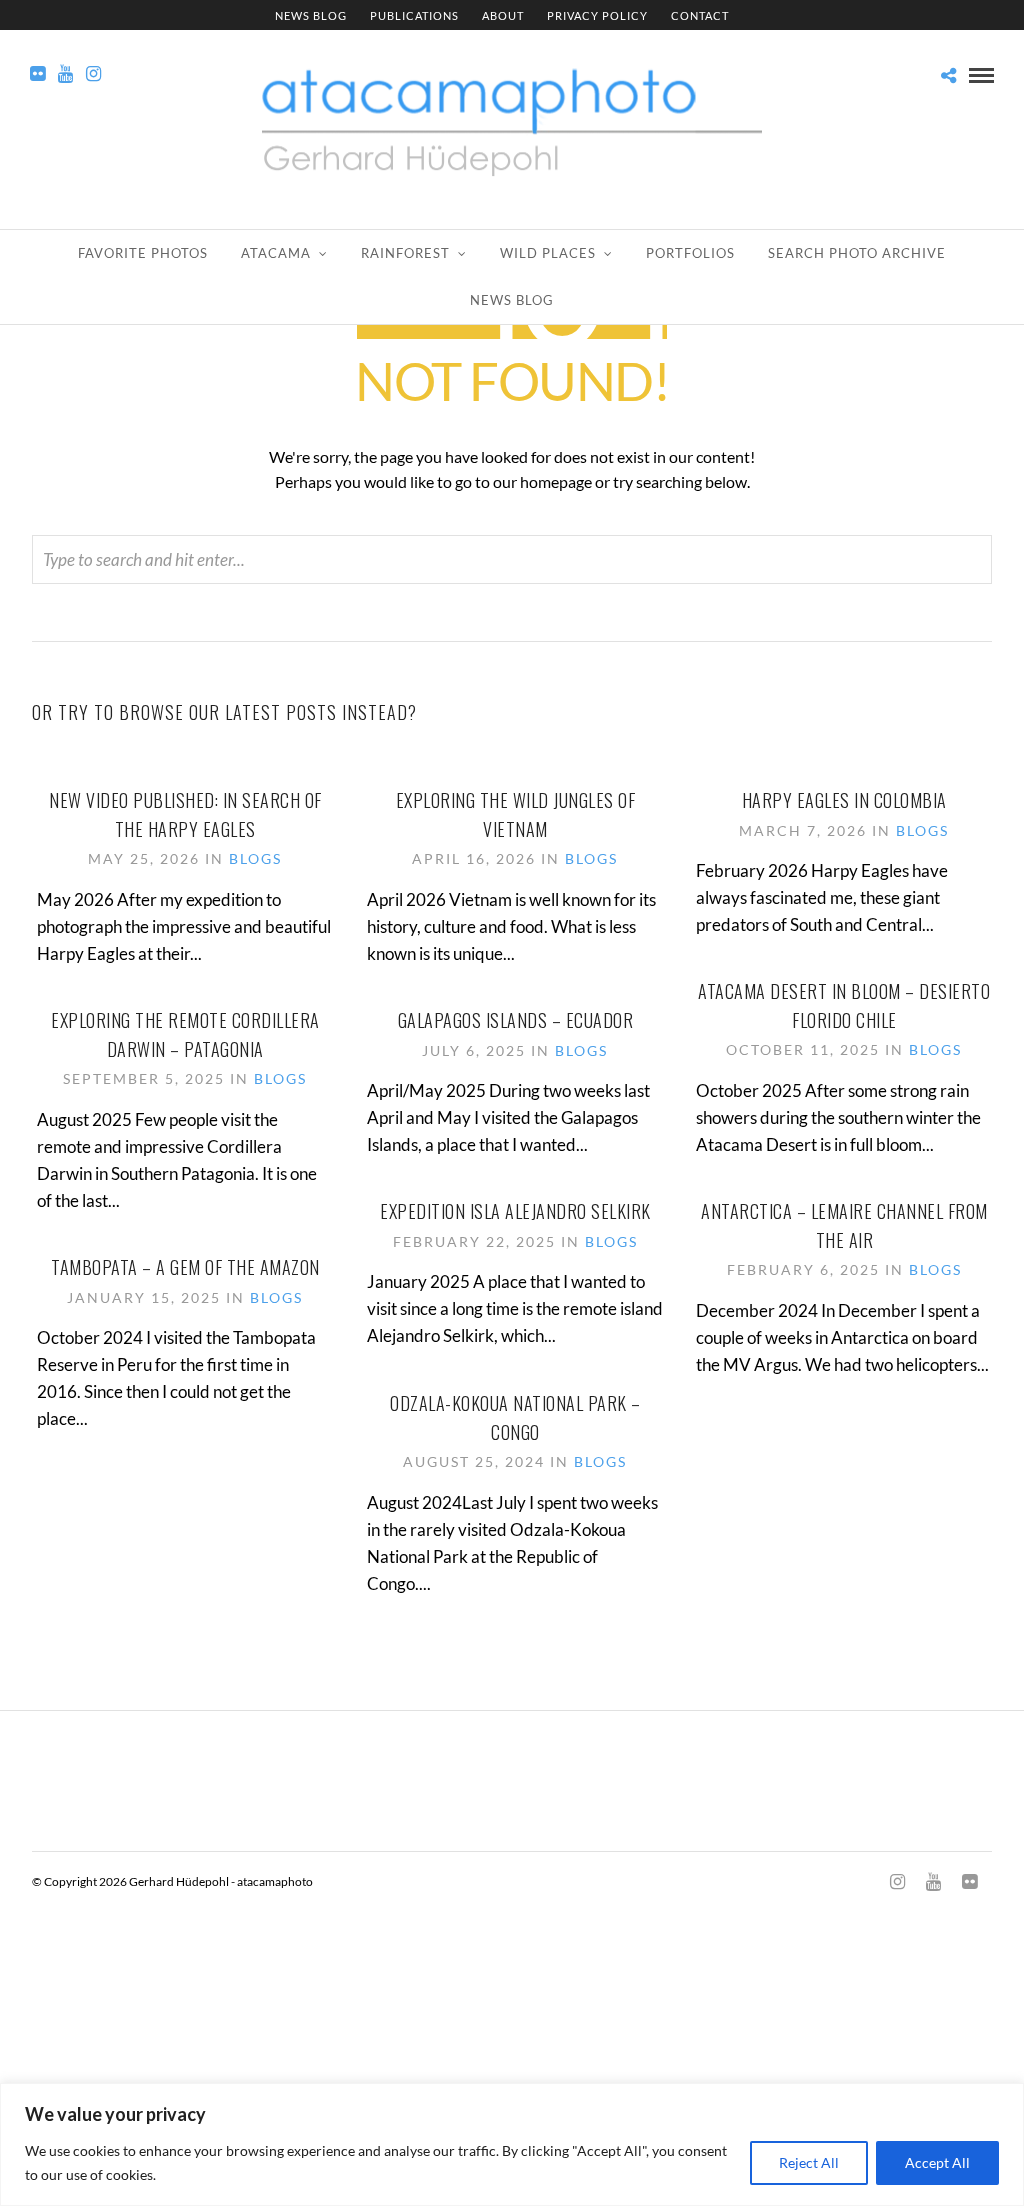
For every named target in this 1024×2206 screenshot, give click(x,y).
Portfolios (690, 253)
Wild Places (548, 253)
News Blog (311, 15)
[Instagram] (93, 74)
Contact (700, 15)
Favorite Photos (143, 253)
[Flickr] (37, 74)
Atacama (276, 253)
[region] (512, 2144)
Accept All (937, 2162)
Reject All (809, 2162)
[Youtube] (65, 74)
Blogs (255, 858)
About (503, 15)
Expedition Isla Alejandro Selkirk (515, 1211)
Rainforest (405, 253)
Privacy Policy (597, 15)
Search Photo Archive (857, 253)
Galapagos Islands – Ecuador (516, 1020)
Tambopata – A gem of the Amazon (185, 1267)
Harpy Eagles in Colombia (844, 800)
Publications (414, 15)
